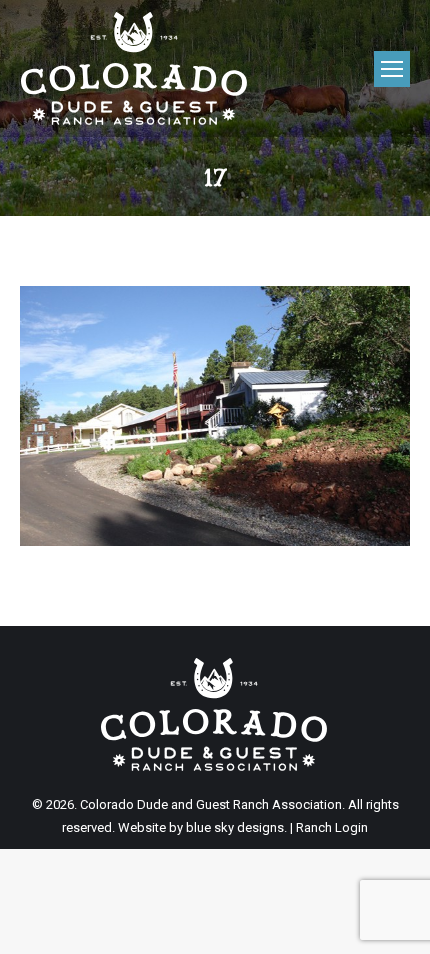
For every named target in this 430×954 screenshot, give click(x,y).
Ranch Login (332, 827)
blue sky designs (235, 827)
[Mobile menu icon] (392, 69)
